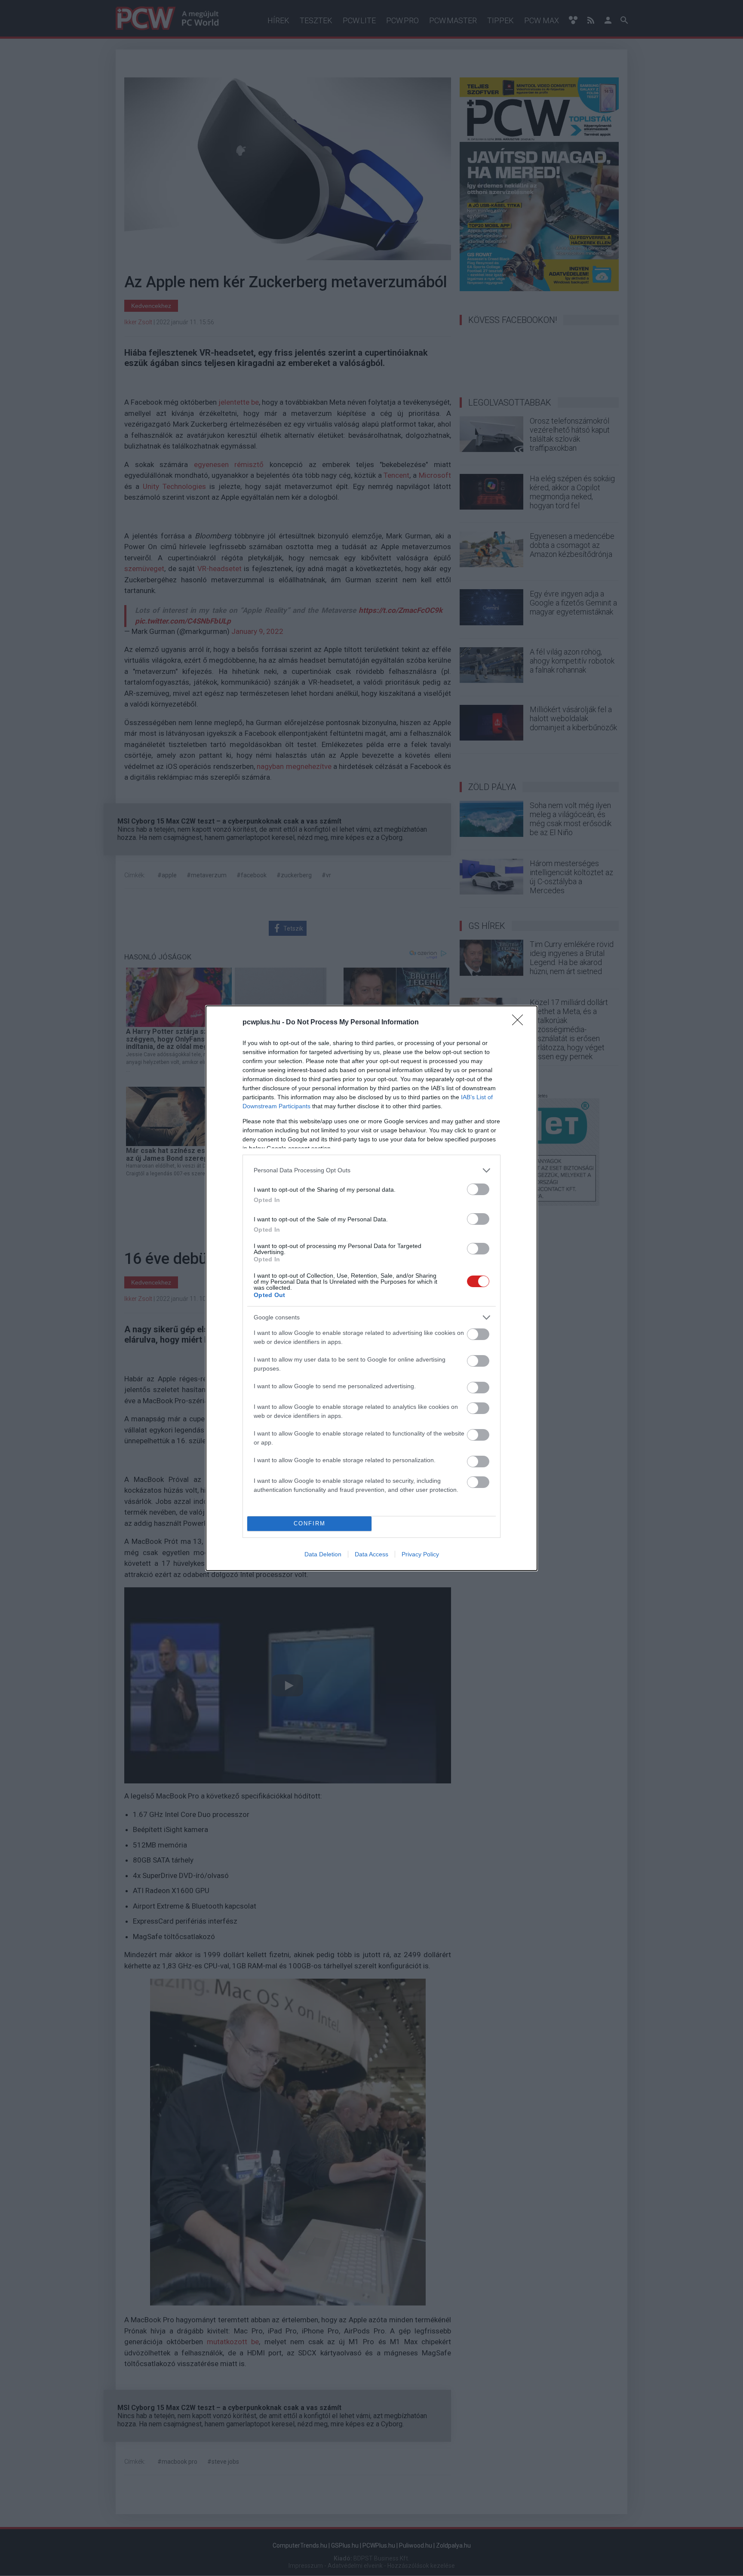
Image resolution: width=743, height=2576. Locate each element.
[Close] (520, 1023)
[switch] (478, 1189)
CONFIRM (310, 1523)
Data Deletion (323, 1554)
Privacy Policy (420, 1554)
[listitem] (371, 1170)
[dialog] (371, 1288)
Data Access (371, 1554)
